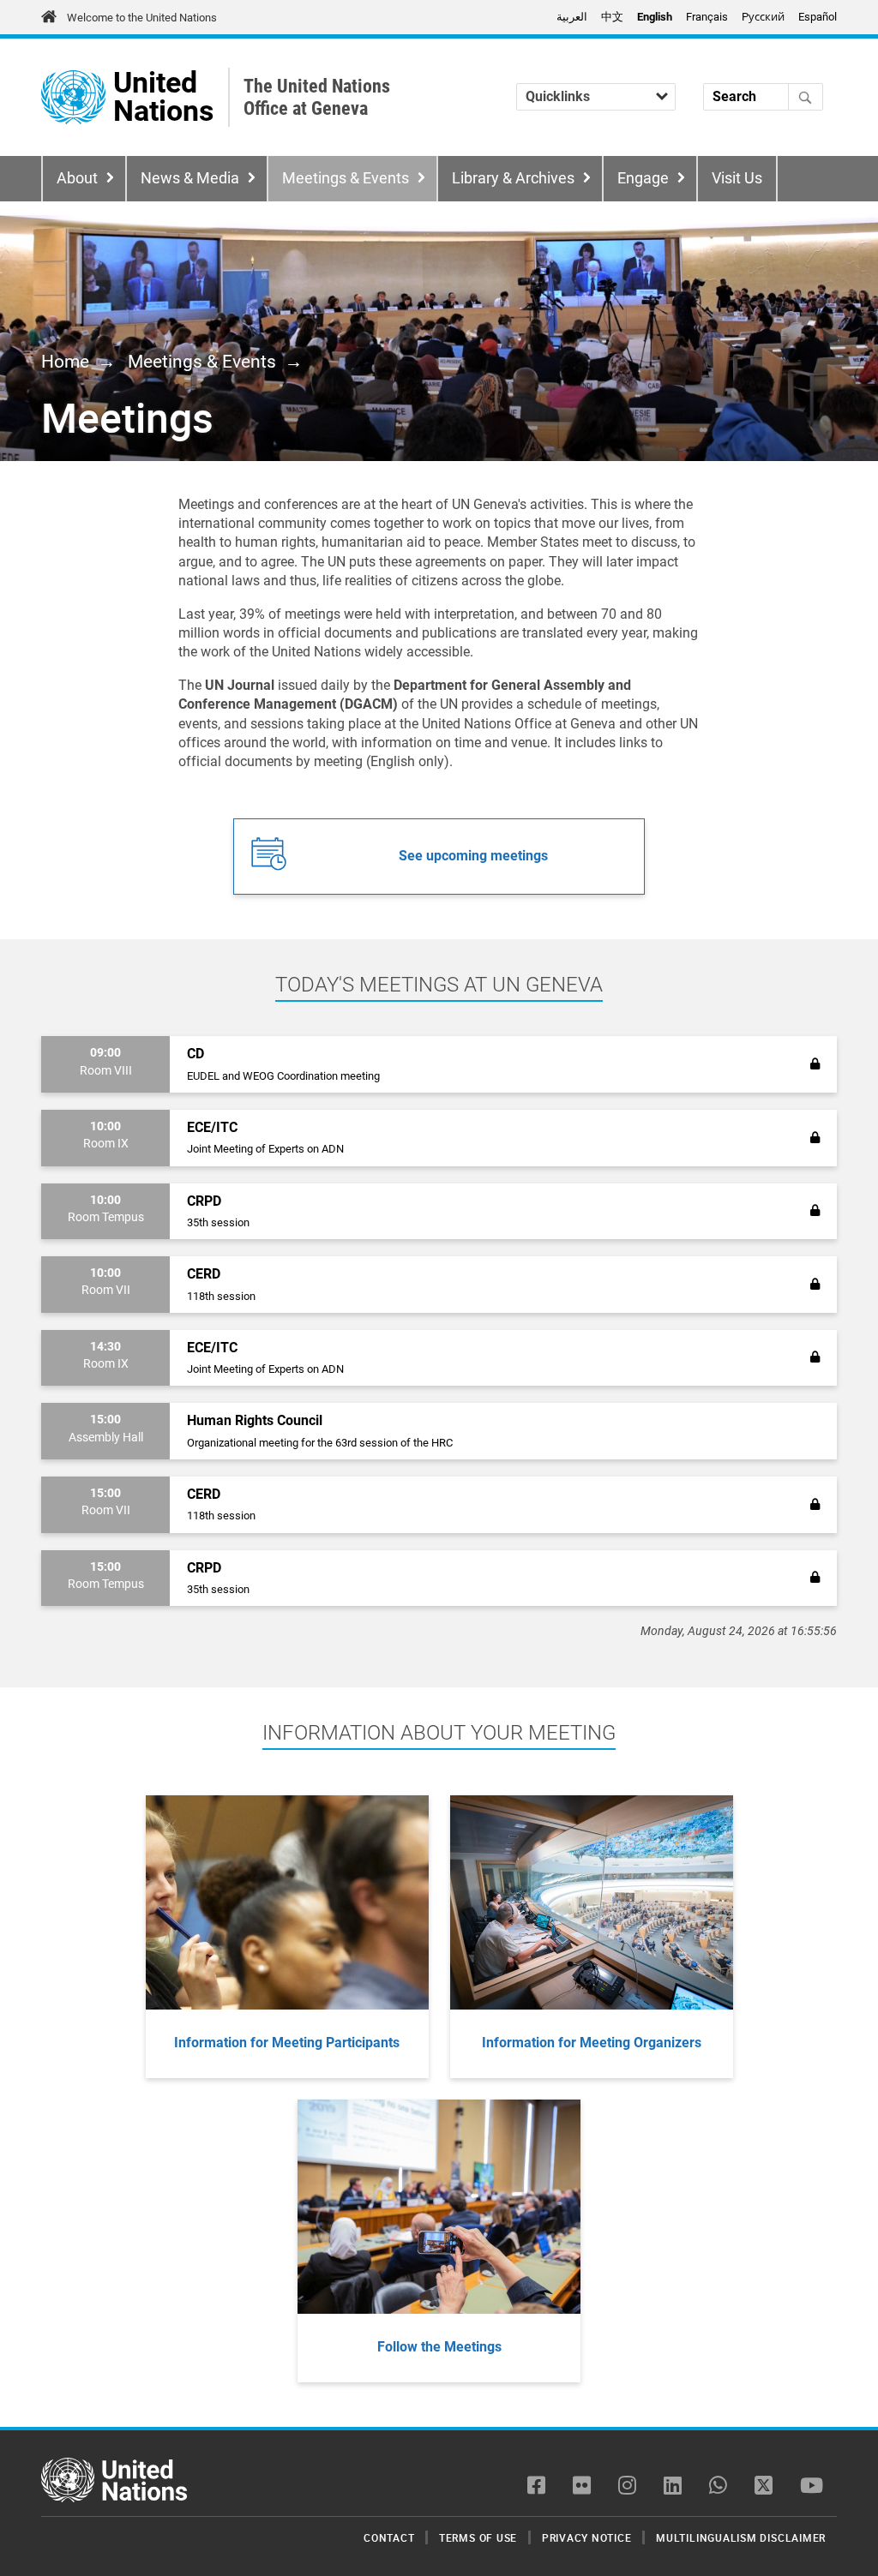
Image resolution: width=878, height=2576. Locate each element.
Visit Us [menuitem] (737, 178)
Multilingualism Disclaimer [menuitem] (741, 2537)
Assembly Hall (106, 1438)
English (655, 17)
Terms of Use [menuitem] (478, 2537)
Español (818, 17)
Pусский (763, 17)
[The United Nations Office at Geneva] (73, 97)
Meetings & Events (346, 178)
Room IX (106, 1144)
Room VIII (106, 1071)
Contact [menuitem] (389, 2537)
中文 (612, 17)
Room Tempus (106, 1217)
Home (65, 362)
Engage (643, 178)
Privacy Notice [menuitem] (587, 2537)
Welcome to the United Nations (142, 18)
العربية (572, 17)
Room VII (106, 1290)
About (77, 178)
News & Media (190, 178)
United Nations (163, 97)
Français (707, 17)
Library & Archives (513, 178)
